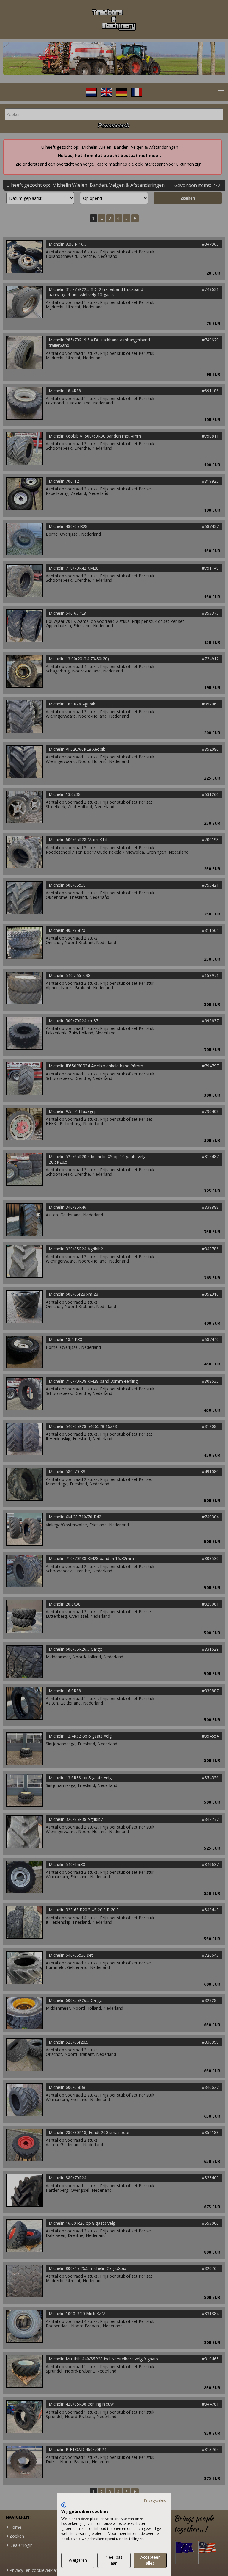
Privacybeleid (155, 2500)
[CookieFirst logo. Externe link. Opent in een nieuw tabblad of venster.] (64, 2505)
